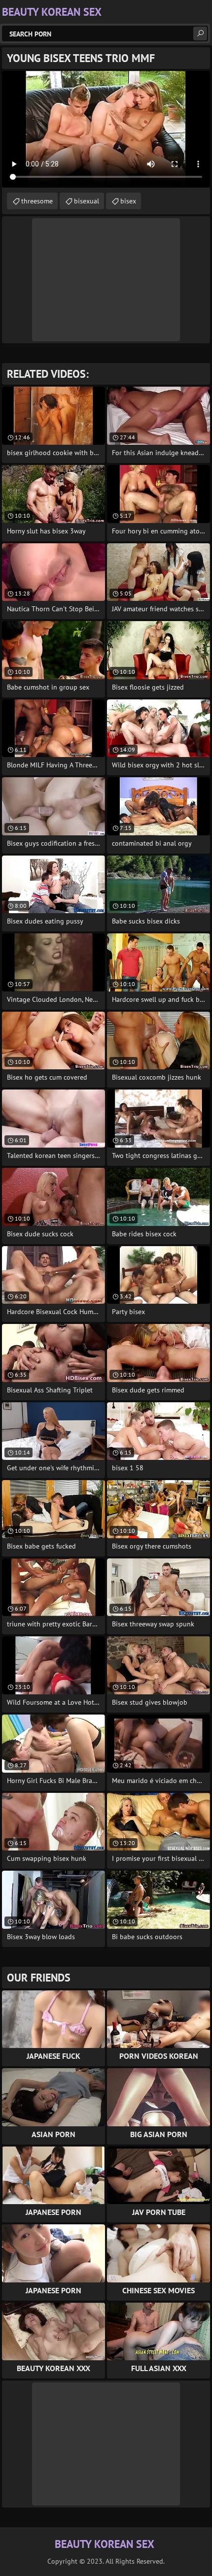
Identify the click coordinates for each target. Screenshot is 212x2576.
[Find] (200, 33)
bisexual (87, 201)
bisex (128, 201)
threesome (37, 201)
